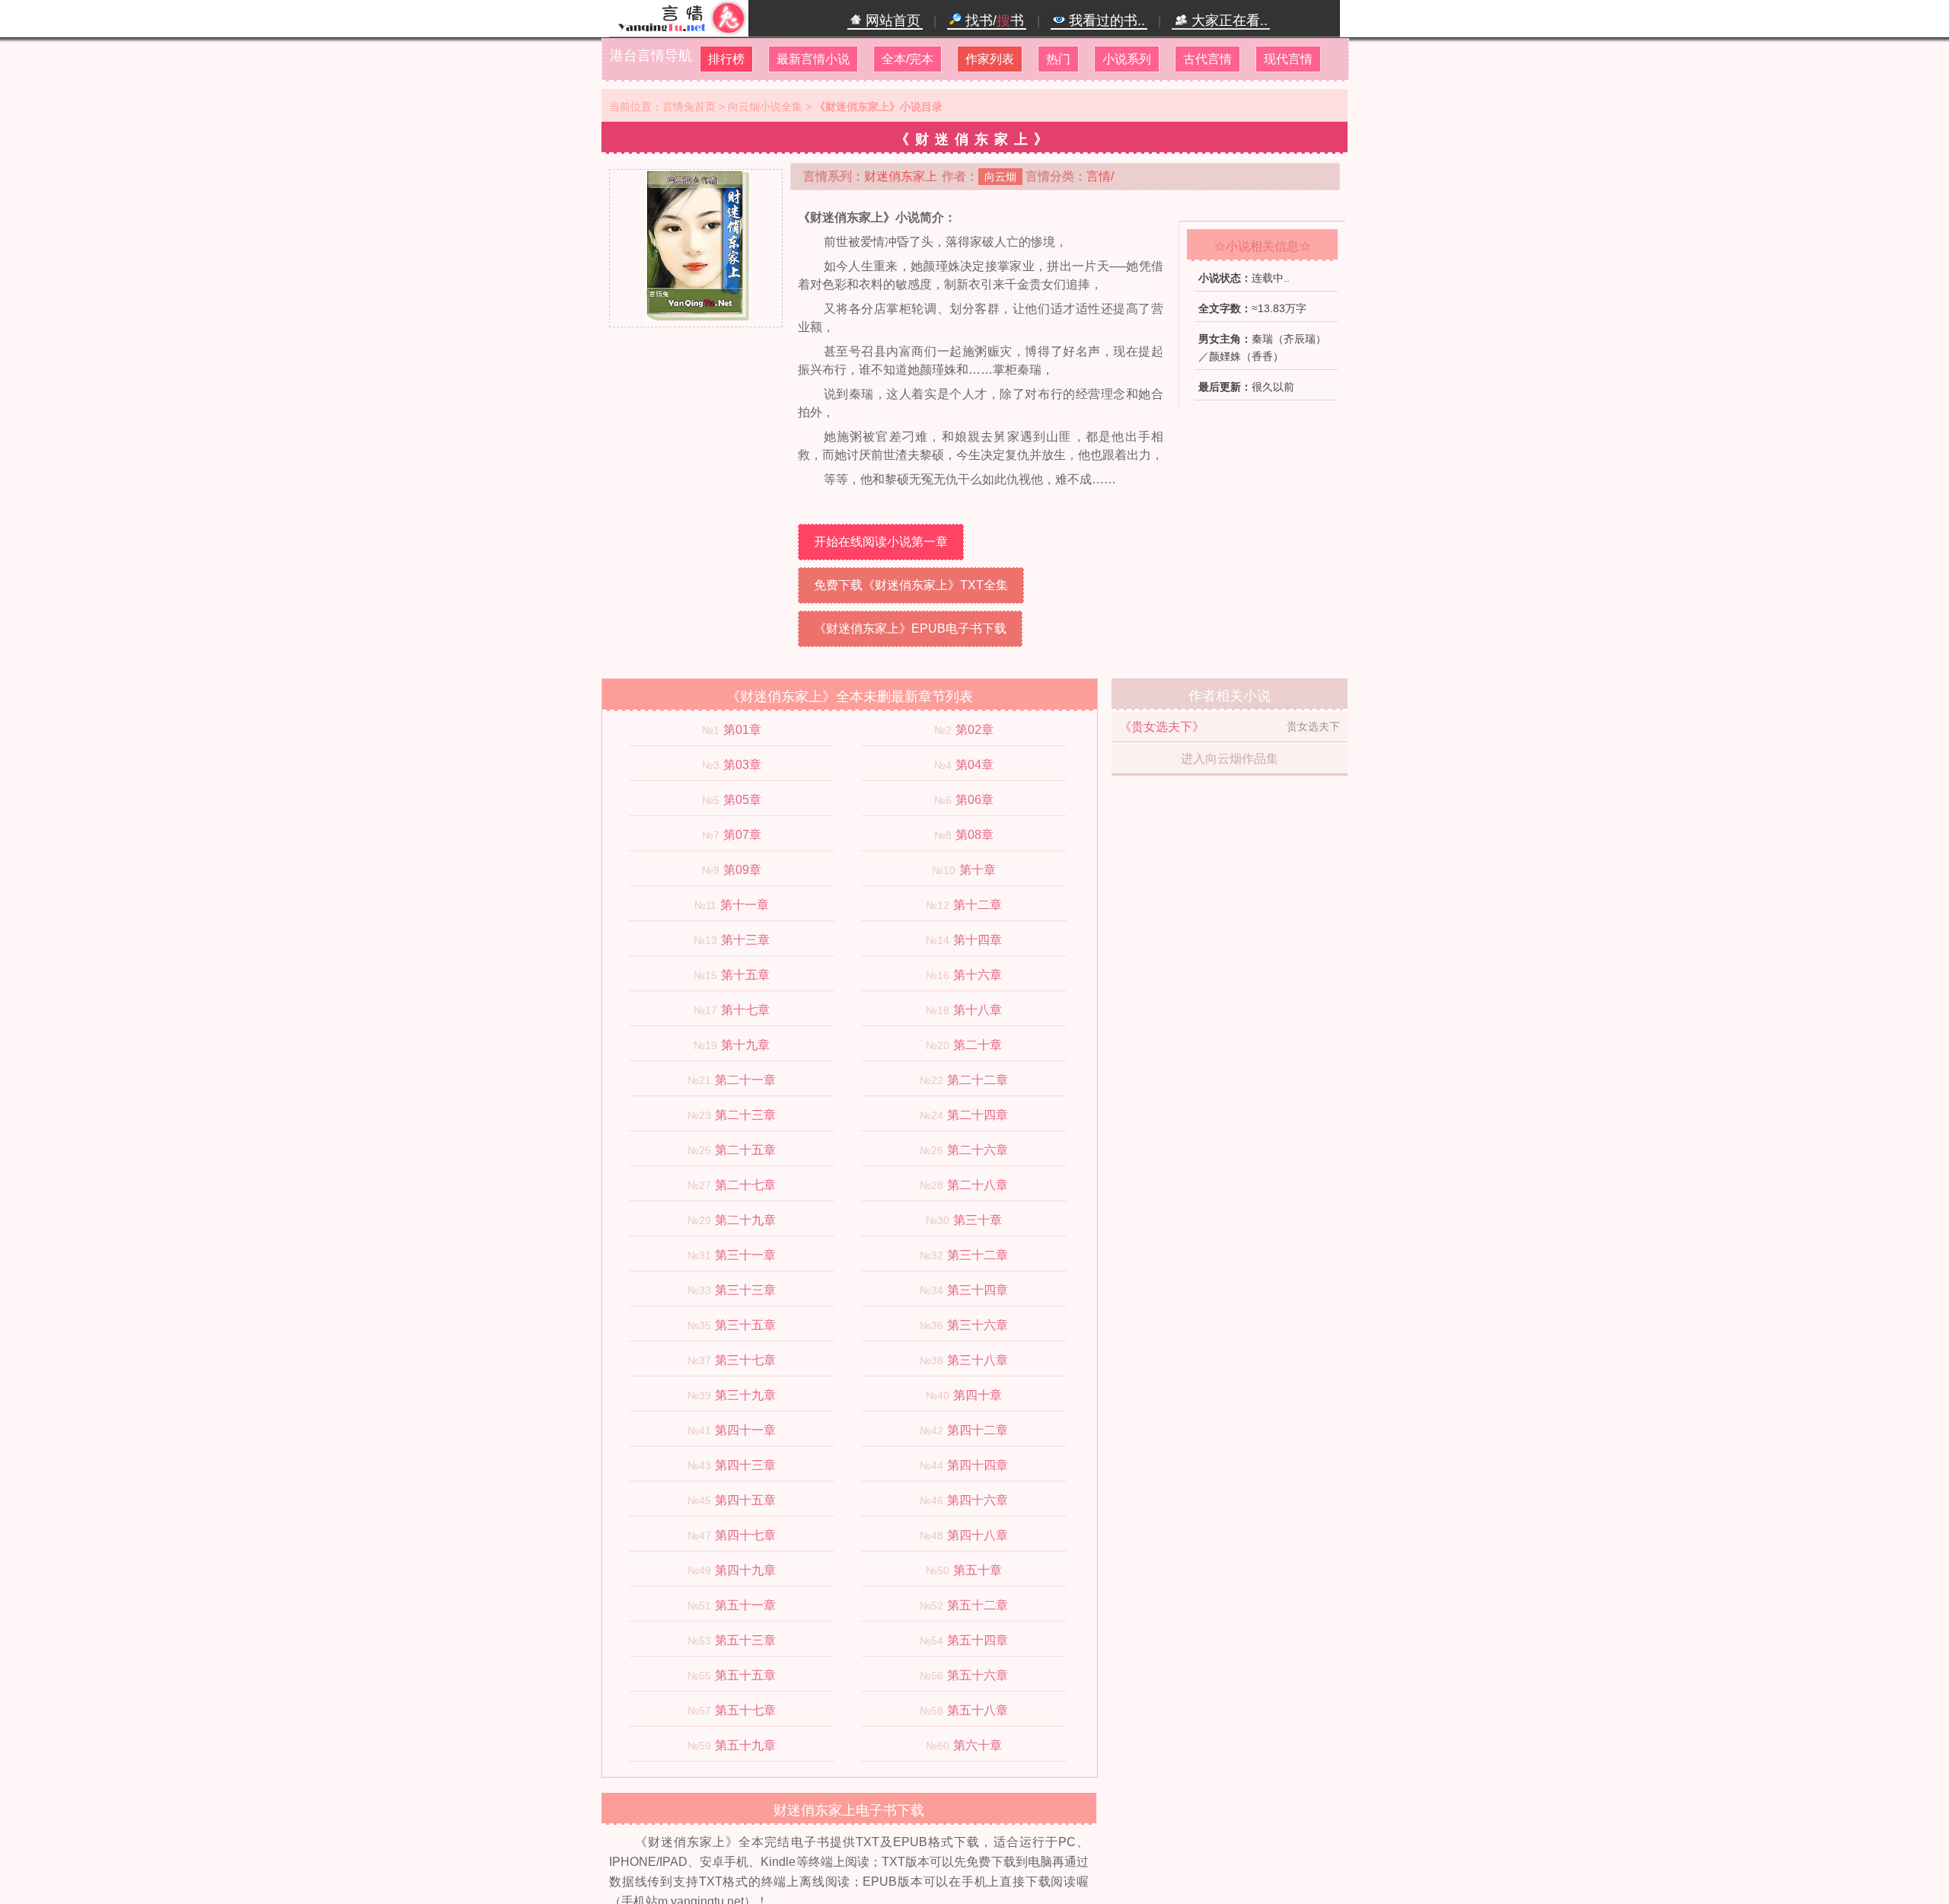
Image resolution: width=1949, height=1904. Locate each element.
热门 (1058, 59)
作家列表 (990, 59)
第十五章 (745, 975)
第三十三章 (745, 1290)
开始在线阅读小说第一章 (881, 542)
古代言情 (1207, 59)
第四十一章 (745, 1430)
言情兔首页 (689, 107)
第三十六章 (978, 1325)
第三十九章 (745, 1395)
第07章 (742, 835)
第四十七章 (745, 1535)
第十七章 (745, 1010)
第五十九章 (745, 1745)
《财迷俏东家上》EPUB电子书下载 (910, 628)
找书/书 (993, 21)
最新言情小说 (813, 59)
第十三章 (745, 940)
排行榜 (726, 59)
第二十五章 (745, 1150)
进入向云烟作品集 (1230, 759)
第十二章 (978, 905)
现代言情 (1288, 59)
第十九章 (745, 1045)
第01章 (742, 730)
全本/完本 (908, 59)
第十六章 (978, 975)
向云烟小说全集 (765, 107)
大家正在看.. (1228, 21)
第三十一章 (745, 1255)
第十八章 (978, 1010)
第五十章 (978, 1570)
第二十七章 (745, 1185)
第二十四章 (978, 1115)
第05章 (742, 800)
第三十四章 (978, 1290)
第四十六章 (978, 1500)
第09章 (742, 870)
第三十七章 (745, 1360)
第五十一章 (745, 1605)
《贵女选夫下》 (1162, 727)
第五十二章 (978, 1605)
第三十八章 (978, 1360)
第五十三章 (745, 1640)
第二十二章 (978, 1080)
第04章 (974, 765)
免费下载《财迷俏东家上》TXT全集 (911, 585)
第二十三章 (745, 1115)
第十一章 (745, 905)
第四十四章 (978, 1465)
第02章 (974, 730)
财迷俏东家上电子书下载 (849, 1810)
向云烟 (1000, 177)
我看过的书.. (1105, 21)
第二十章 (978, 1045)
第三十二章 (978, 1255)
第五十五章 (745, 1675)
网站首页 (891, 21)
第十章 (978, 870)
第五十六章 (978, 1675)
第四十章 (978, 1395)
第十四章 (978, 940)
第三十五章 (745, 1325)
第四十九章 (745, 1570)
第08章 (974, 835)
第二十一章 (745, 1080)
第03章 (742, 765)
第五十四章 (978, 1640)
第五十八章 (978, 1710)
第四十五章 (745, 1500)
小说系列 (1127, 59)
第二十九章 (745, 1220)
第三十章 (978, 1220)
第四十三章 (745, 1465)
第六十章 (978, 1745)
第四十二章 (978, 1430)
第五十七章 (745, 1710)
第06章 (974, 800)
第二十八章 (978, 1185)
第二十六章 (978, 1150)
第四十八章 (978, 1535)
